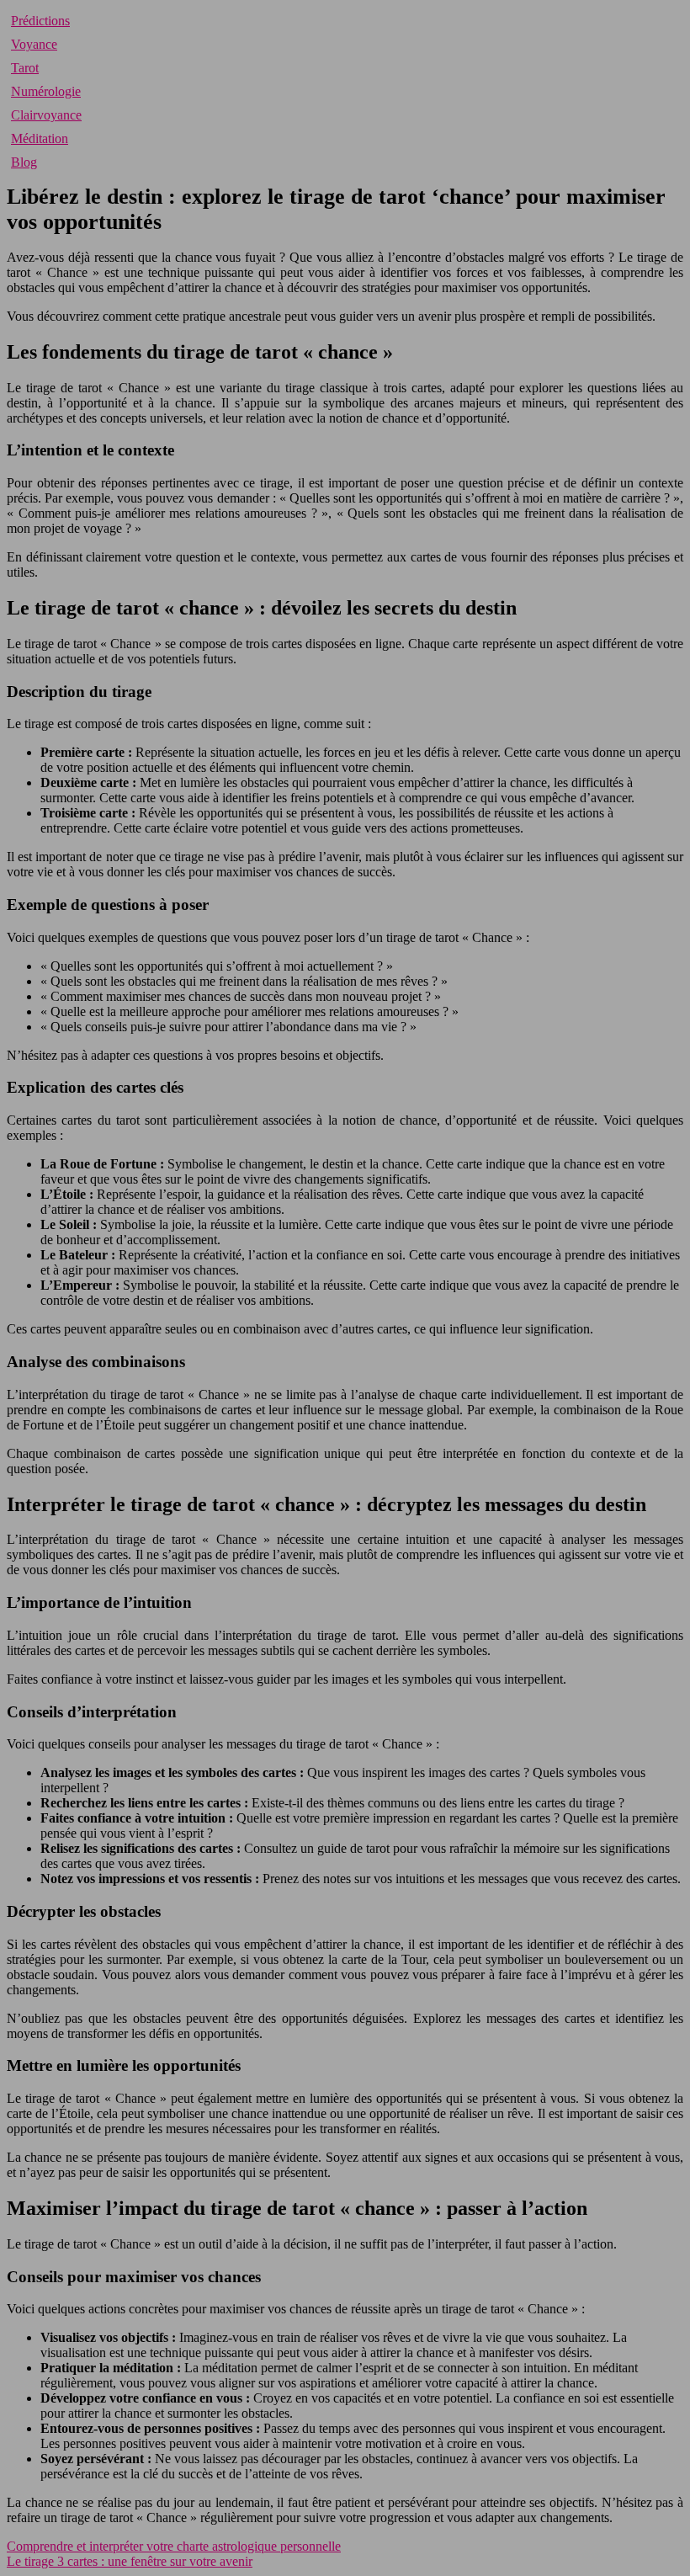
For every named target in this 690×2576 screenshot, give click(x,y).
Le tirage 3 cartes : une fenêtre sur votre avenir (130, 2561)
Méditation (40, 138)
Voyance (34, 44)
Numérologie (46, 91)
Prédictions (40, 21)
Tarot (25, 68)
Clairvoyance (46, 115)
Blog (24, 162)
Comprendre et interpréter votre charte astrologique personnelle (174, 2546)
